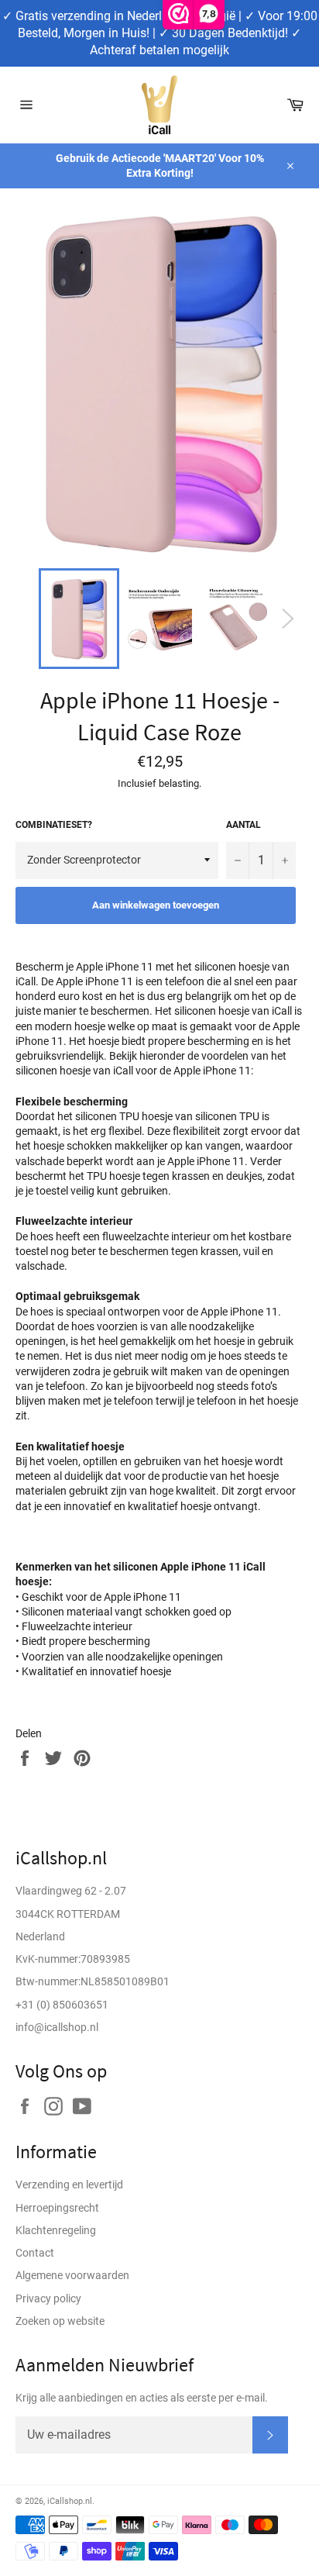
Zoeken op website (60, 2321)
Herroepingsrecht (57, 2208)
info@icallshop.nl (57, 2027)
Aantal (244, 825)
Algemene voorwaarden (72, 2275)
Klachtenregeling (56, 2230)
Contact (35, 2253)
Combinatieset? (54, 825)
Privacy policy (48, 2298)
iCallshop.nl (70, 2501)
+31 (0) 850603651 (62, 2005)
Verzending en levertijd (69, 2185)
